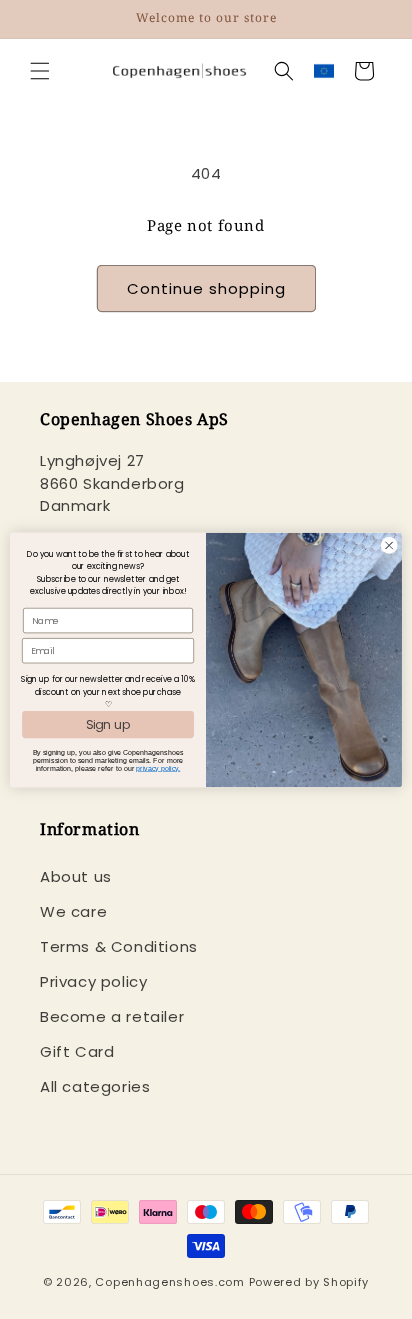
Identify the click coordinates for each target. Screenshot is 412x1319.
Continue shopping (206, 288)
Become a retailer (112, 1016)
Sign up (108, 724)
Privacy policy (93, 981)
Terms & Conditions (119, 946)
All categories (95, 1086)
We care (73, 911)
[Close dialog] (389, 545)
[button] (40, 71)
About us (76, 876)
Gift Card (77, 1051)
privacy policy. (158, 768)
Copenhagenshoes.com (169, 1282)
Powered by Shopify (309, 1282)
